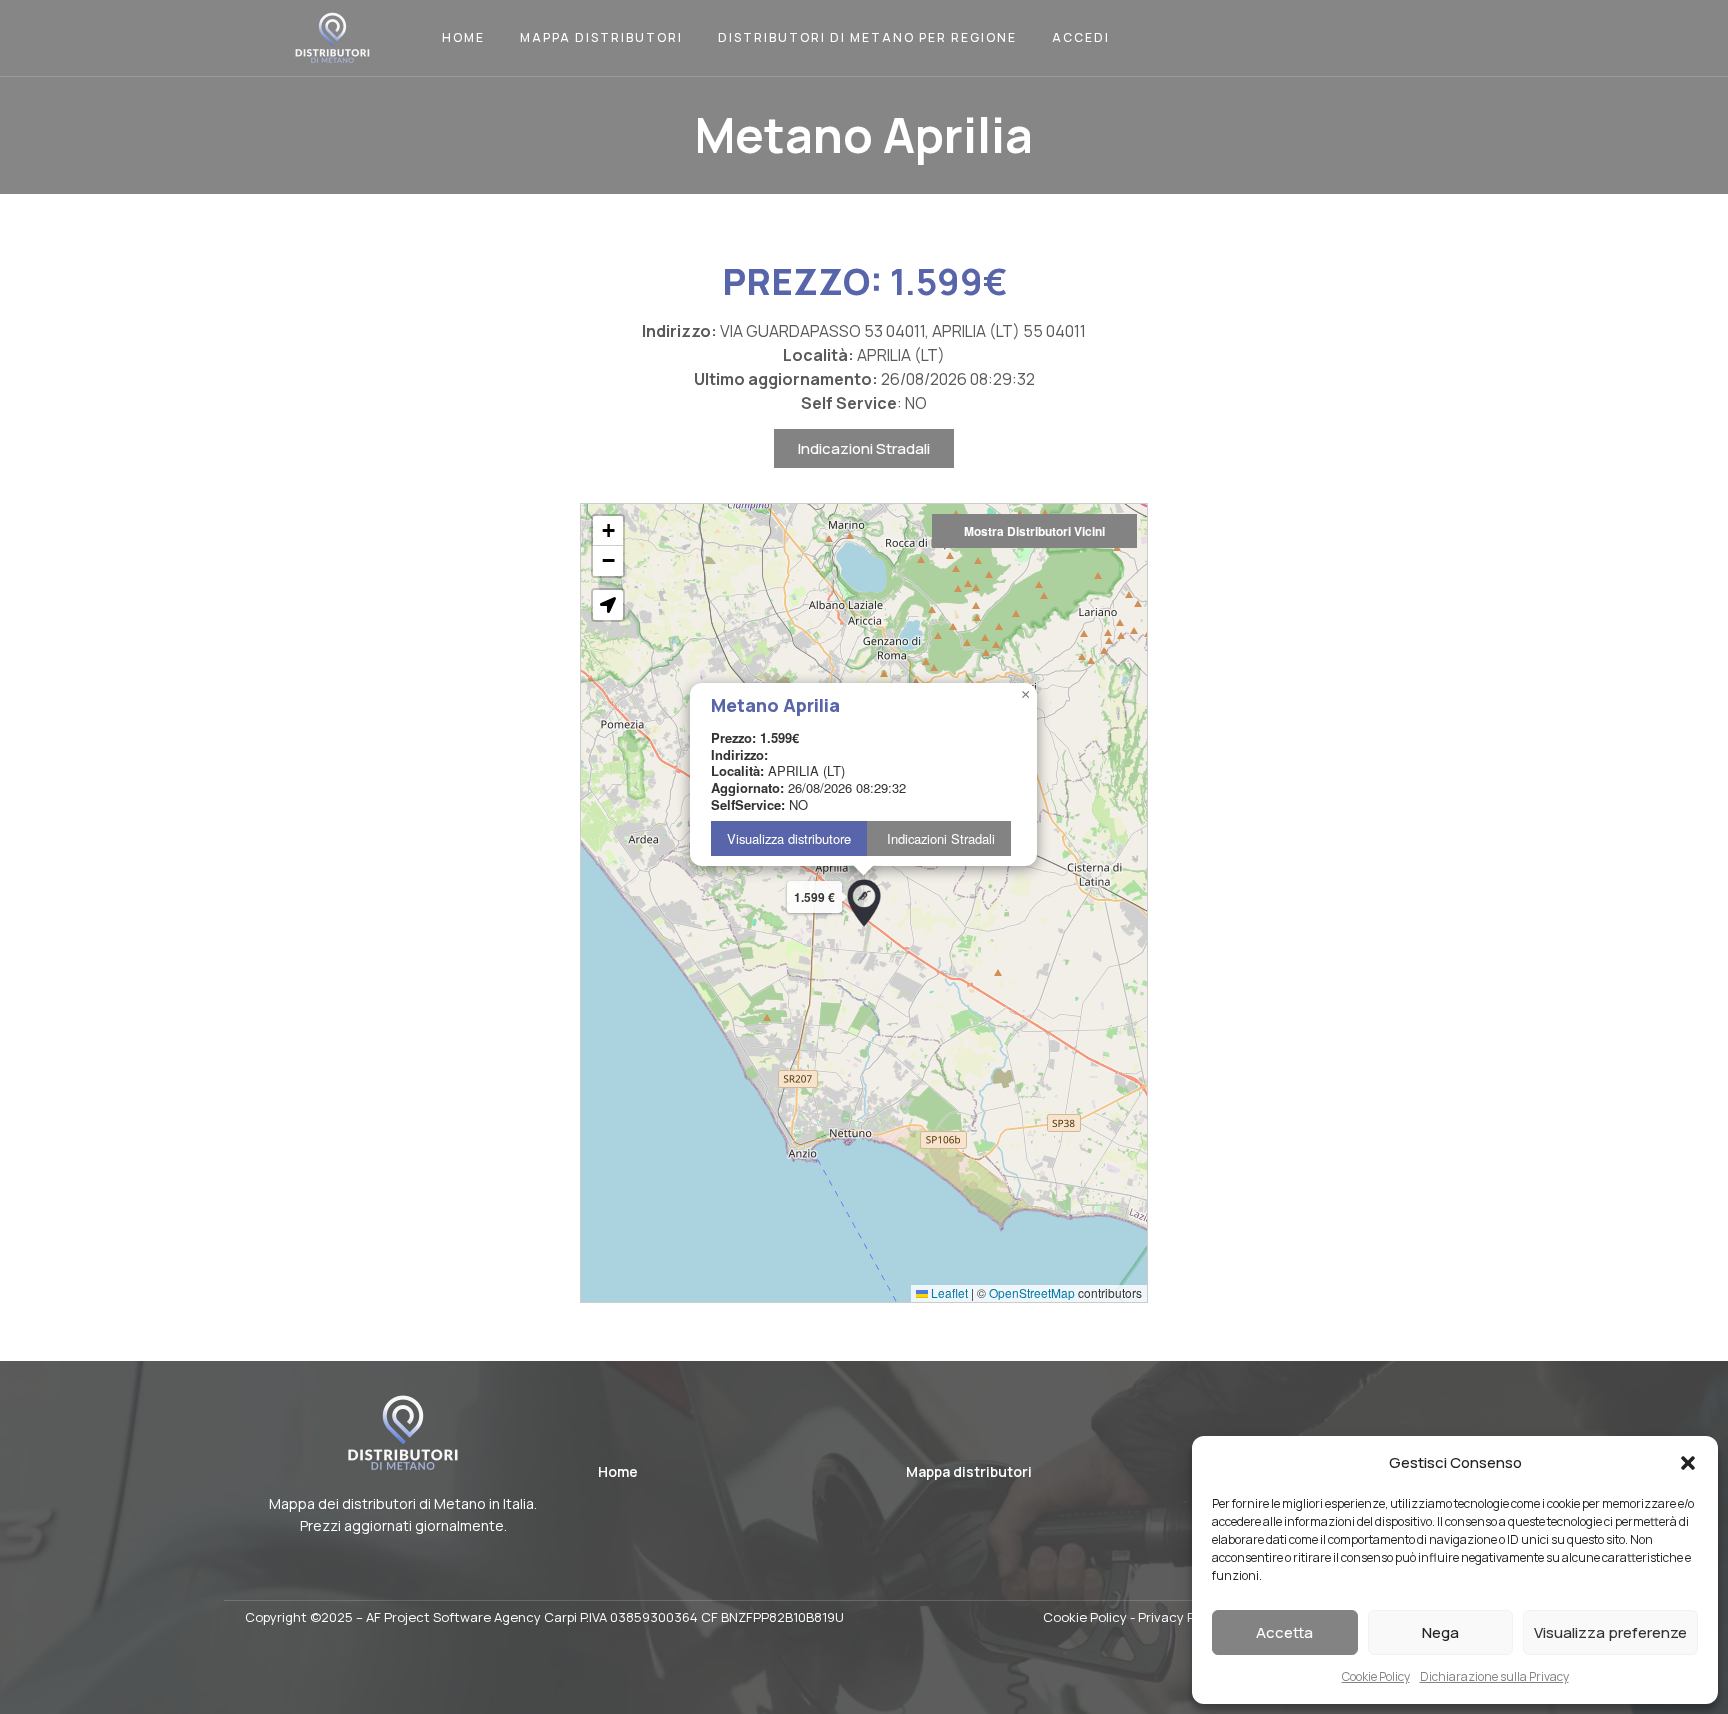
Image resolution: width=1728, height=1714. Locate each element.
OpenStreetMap (1032, 1292)
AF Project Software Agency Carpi (471, 1617)
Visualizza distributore (789, 838)
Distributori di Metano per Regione (867, 37)
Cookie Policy (1376, 1676)
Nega (1440, 1632)
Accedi (1081, 37)
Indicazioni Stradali (864, 448)
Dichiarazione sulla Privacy (1494, 1676)
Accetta (1284, 1632)
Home (463, 37)
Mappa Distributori (601, 37)
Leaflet (948, 1292)
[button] (1688, 1463)
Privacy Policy (1181, 1617)
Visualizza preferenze (1610, 1632)
